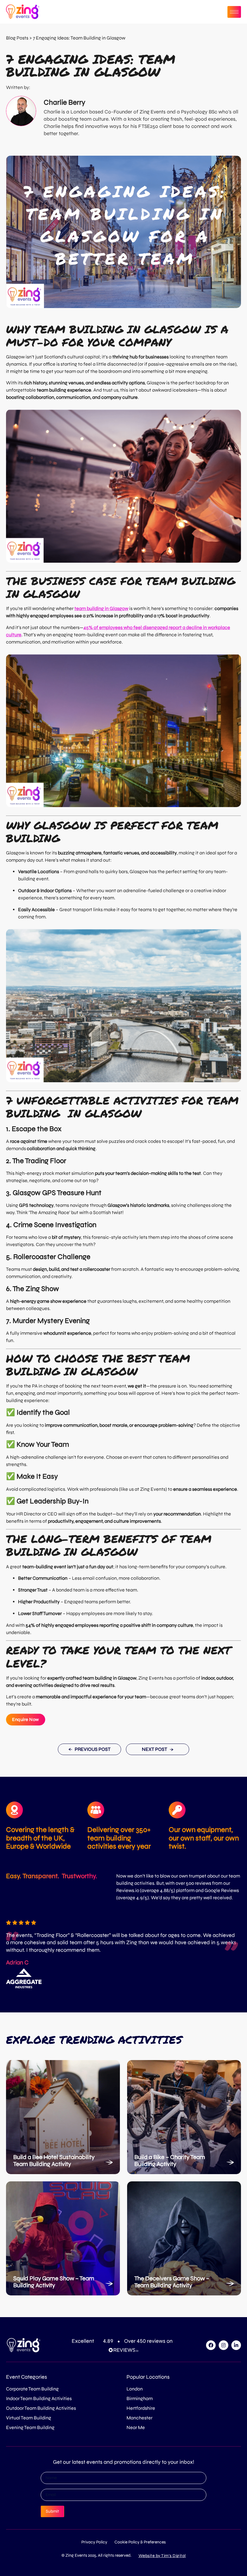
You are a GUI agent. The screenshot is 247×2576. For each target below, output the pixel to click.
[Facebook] (211, 2345)
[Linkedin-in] (236, 2345)
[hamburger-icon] (234, 12)
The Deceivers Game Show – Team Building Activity (172, 2282)
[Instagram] (224, 2345)
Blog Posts (17, 38)
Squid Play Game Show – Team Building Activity (54, 2282)
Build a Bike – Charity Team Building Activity (170, 2161)
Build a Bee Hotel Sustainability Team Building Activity (54, 2161)
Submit (52, 2511)
